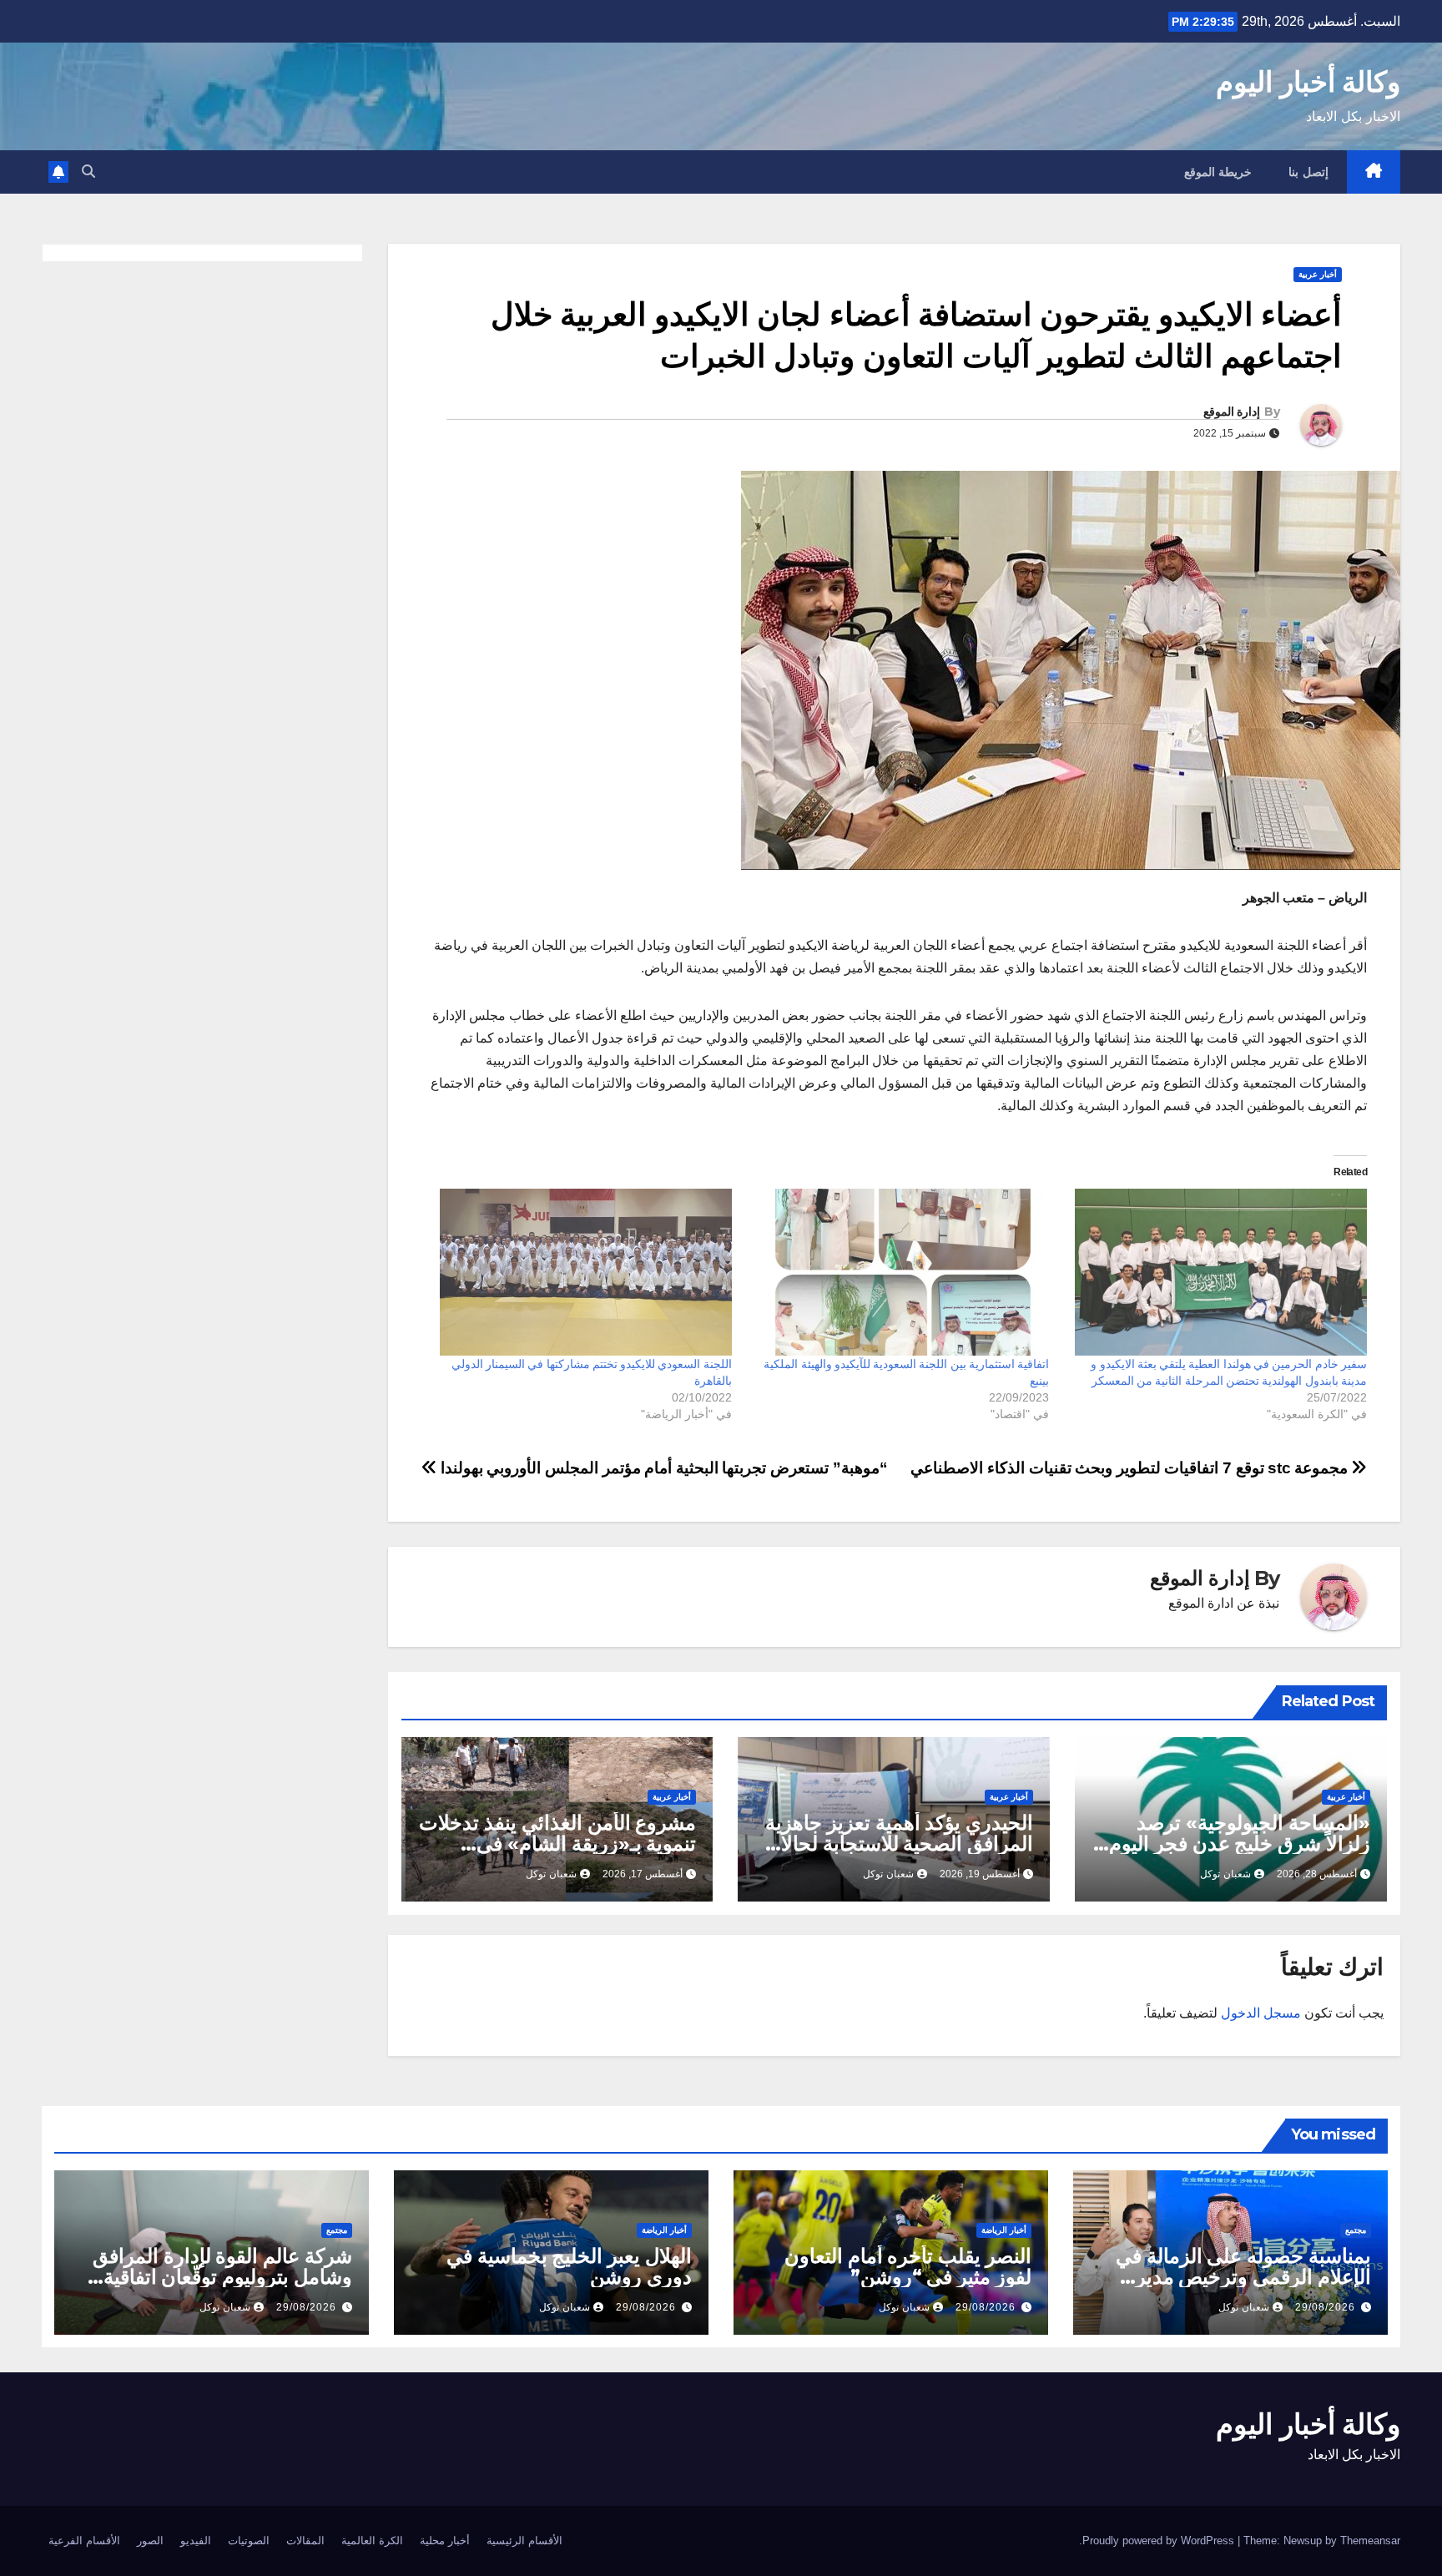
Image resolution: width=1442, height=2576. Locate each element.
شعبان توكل (1225, 1874)
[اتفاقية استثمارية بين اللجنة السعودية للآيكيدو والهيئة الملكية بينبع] (899, 1272)
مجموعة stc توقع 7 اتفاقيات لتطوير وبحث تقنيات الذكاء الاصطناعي (1131, 1468)
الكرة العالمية (372, 2541)
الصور (150, 2541)
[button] (88, 172)
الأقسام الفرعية (84, 2541)
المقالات (305, 2541)
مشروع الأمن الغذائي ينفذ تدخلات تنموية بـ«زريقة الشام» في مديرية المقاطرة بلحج (557, 1844)
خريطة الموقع (1218, 172)
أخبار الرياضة (1004, 2230)
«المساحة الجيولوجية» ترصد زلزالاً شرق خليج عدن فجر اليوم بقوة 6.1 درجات (1240, 1844)
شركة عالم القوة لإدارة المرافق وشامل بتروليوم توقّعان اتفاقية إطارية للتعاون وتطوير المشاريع (222, 2277)
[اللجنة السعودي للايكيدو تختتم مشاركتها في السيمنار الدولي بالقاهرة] (581, 1272)
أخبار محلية (445, 2541)
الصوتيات (249, 2541)
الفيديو (196, 2541)
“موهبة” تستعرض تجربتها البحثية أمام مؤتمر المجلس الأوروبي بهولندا (662, 1468)
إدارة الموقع (1232, 412)
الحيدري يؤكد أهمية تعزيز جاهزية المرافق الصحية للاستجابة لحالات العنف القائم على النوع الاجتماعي (897, 1844)
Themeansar (1370, 2541)
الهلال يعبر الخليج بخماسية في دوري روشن (569, 2266)
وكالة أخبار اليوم (1308, 82)
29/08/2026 (1325, 2307)
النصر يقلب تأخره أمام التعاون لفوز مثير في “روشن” (908, 2266)
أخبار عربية (1318, 274)
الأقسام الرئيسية (524, 2541)
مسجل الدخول (1261, 2013)
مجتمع (1356, 2230)
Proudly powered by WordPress (1160, 2541)
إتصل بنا (1308, 172)
